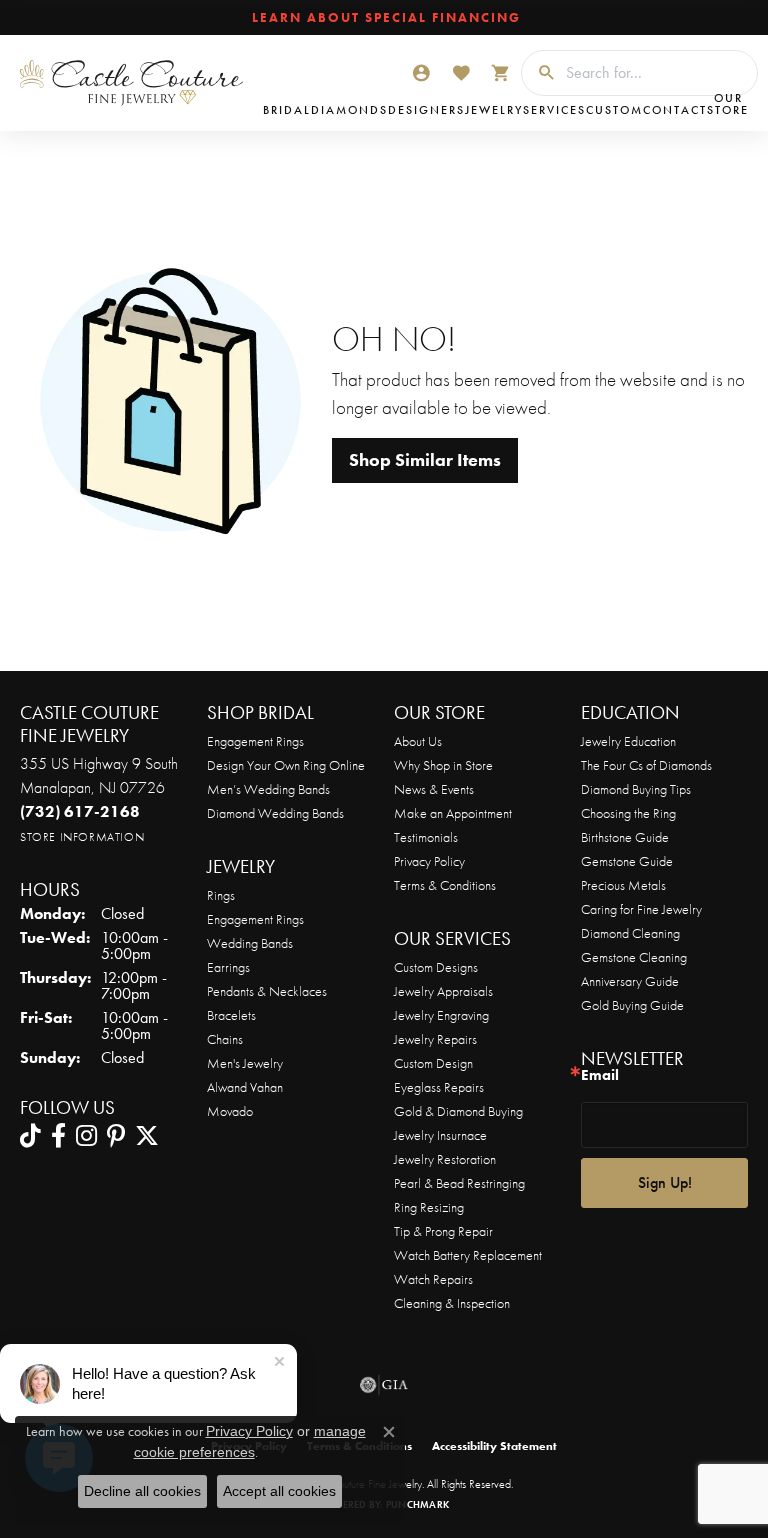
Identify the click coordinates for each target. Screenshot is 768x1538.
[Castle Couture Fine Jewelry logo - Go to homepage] (136, 83)
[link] (384, 18)
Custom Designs (436, 967)
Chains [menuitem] (225, 1039)
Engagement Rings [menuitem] (255, 919)
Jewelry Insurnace (440, 1135)
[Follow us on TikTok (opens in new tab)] (30, 1136)
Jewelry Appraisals (443, 991)
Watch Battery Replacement (468, 1255)
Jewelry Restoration (445, 1159)
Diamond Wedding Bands (275, 813)
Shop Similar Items (425, 460)
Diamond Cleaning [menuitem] (630, 933)
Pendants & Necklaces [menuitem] (267, 991)
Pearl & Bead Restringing (459, 1183)
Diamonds (349, 110)
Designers (426, 110)
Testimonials (426, 837)
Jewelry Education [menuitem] (628, 741)
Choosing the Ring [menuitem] (628, 813)
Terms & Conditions (445, 885)
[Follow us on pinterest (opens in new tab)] (116, 1136)
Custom (614, 110)
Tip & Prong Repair (443, 1231)
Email (600, 1075)
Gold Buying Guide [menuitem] (632, 1005)
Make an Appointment (453, 813)
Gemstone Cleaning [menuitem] (634, 957)
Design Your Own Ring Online (286, 765)
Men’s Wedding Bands (268, 789)
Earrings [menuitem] (228, 967)
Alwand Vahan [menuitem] (245, 1087)
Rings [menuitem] (221, 895)
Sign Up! (665, 1182)
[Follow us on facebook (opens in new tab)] (58, 1136)
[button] (421, 73)
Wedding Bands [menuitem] (250, 943)
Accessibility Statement (494, 1446)
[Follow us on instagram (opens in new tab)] (86, 1136)
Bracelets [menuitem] (231, 1015)
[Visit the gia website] (384, 1385)
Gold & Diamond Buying (458, 1111)
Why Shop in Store (443, 765)
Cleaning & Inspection (452, 1303)
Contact (675, 110)
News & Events (434, 789)
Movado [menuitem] (230, 1111)
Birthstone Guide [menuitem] (625, 837)
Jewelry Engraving (441, 1015)
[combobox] (656, 73)
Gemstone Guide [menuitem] (627, 861)
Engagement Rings (255, 741)
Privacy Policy (429, 861)
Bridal (287, 110)
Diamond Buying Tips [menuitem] (636, 789)
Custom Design (433, 1063)
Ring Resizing (429, 1207)
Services (554, 110)
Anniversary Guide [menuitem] (630, 981)
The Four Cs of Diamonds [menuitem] (646, 765)
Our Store (728, 104)
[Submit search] (539, 73)
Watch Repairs (433, 1279)
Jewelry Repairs (435, 1039)
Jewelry (494, 110)
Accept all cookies (279, 1491)
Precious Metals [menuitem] (623, 885)
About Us (418, 741)
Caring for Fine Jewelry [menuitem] (641, 909)
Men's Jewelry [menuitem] (245, 1063)
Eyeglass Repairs (439, 1087)
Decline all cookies (142, 1491)
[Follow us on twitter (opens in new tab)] (147, 1136)
